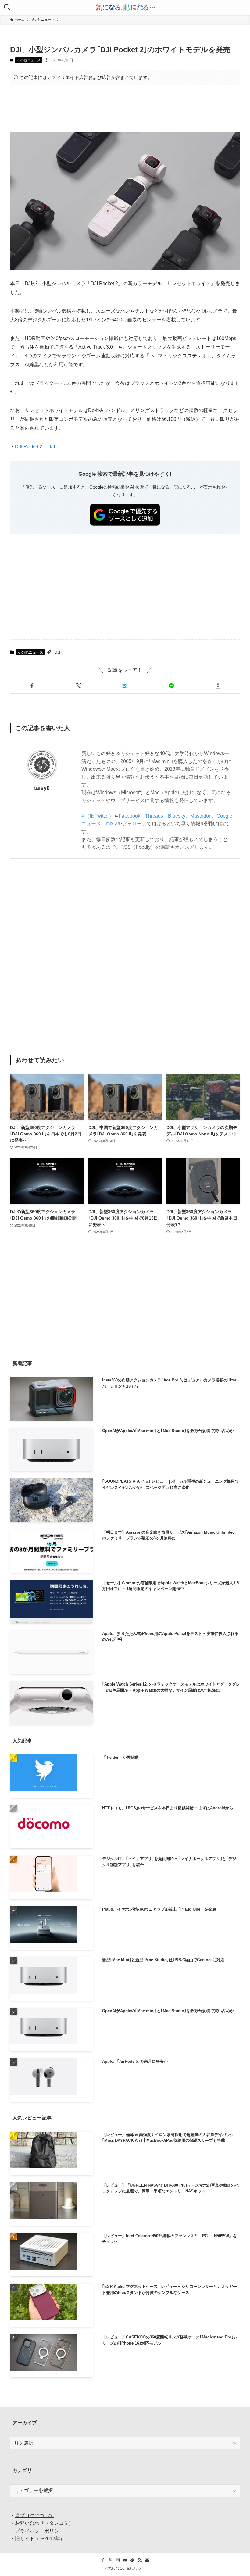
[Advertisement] (125, 109)
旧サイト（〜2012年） (40, 2539)
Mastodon (201, 816)
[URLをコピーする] (218, 686)
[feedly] (132, 2560)
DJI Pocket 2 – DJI (35, 447)
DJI (57, 652)
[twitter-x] (110, 2560)
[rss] (140, 2560)
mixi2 (112, 824)
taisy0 (42, 788)
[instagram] (118, 2560)
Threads (154, 816)
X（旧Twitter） (98, 816)
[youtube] (125, 2560)
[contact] (147, 2560)
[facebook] (103, 2560)
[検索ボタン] (7, 7)
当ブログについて (34, 2515)
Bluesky (177, 816)
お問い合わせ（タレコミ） (44, 2523)
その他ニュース (29, 60)
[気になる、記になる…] (125, 7)
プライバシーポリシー (39, 2531)
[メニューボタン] (243, 7)
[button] (32, 686)
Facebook (129, 816)
